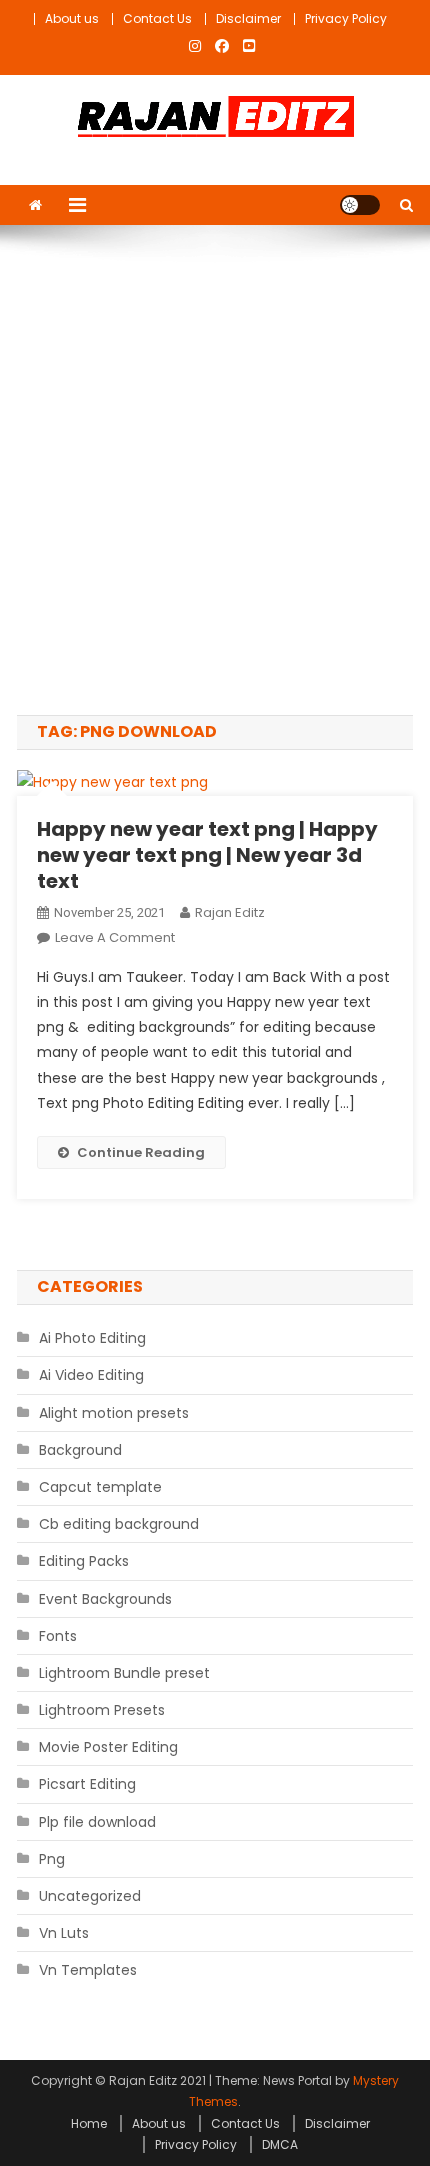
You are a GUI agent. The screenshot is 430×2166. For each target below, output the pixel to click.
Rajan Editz (230, 912)
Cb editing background (119, 1524)
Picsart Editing (87, 1784)
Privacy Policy (346, 18)
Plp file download (97, 1822)
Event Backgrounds (105, 1599)
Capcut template (100, 1487)
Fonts (58, 1636)
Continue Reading (141, 1152)
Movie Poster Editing (108, 1747)
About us (72, 18)
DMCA (280, 2144)
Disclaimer (248, 18)
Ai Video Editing (91, 1375)
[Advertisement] (215, 470)
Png (52, 1859)
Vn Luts (64, 1933)
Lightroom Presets (102, 1710)
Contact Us (157, 18)
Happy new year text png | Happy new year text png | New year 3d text (207, 855)
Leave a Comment (115, 937)
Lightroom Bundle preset (124, 1673)
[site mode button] (360, 205)
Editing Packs (84, 1561)
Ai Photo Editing (92, 1338)
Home (89, 2123)
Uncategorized (90, 1896)
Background (80, 1450)
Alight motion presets (114, 1413)
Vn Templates (88, 1970)
